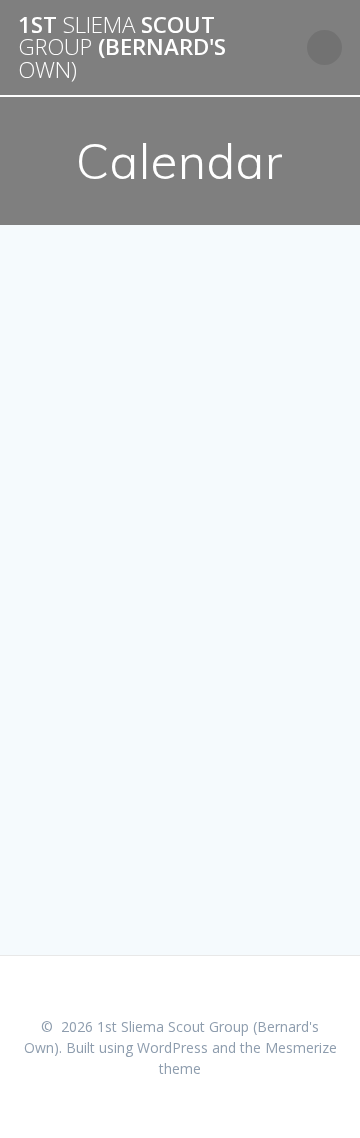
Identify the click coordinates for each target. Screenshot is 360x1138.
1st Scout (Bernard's (122, 47)
